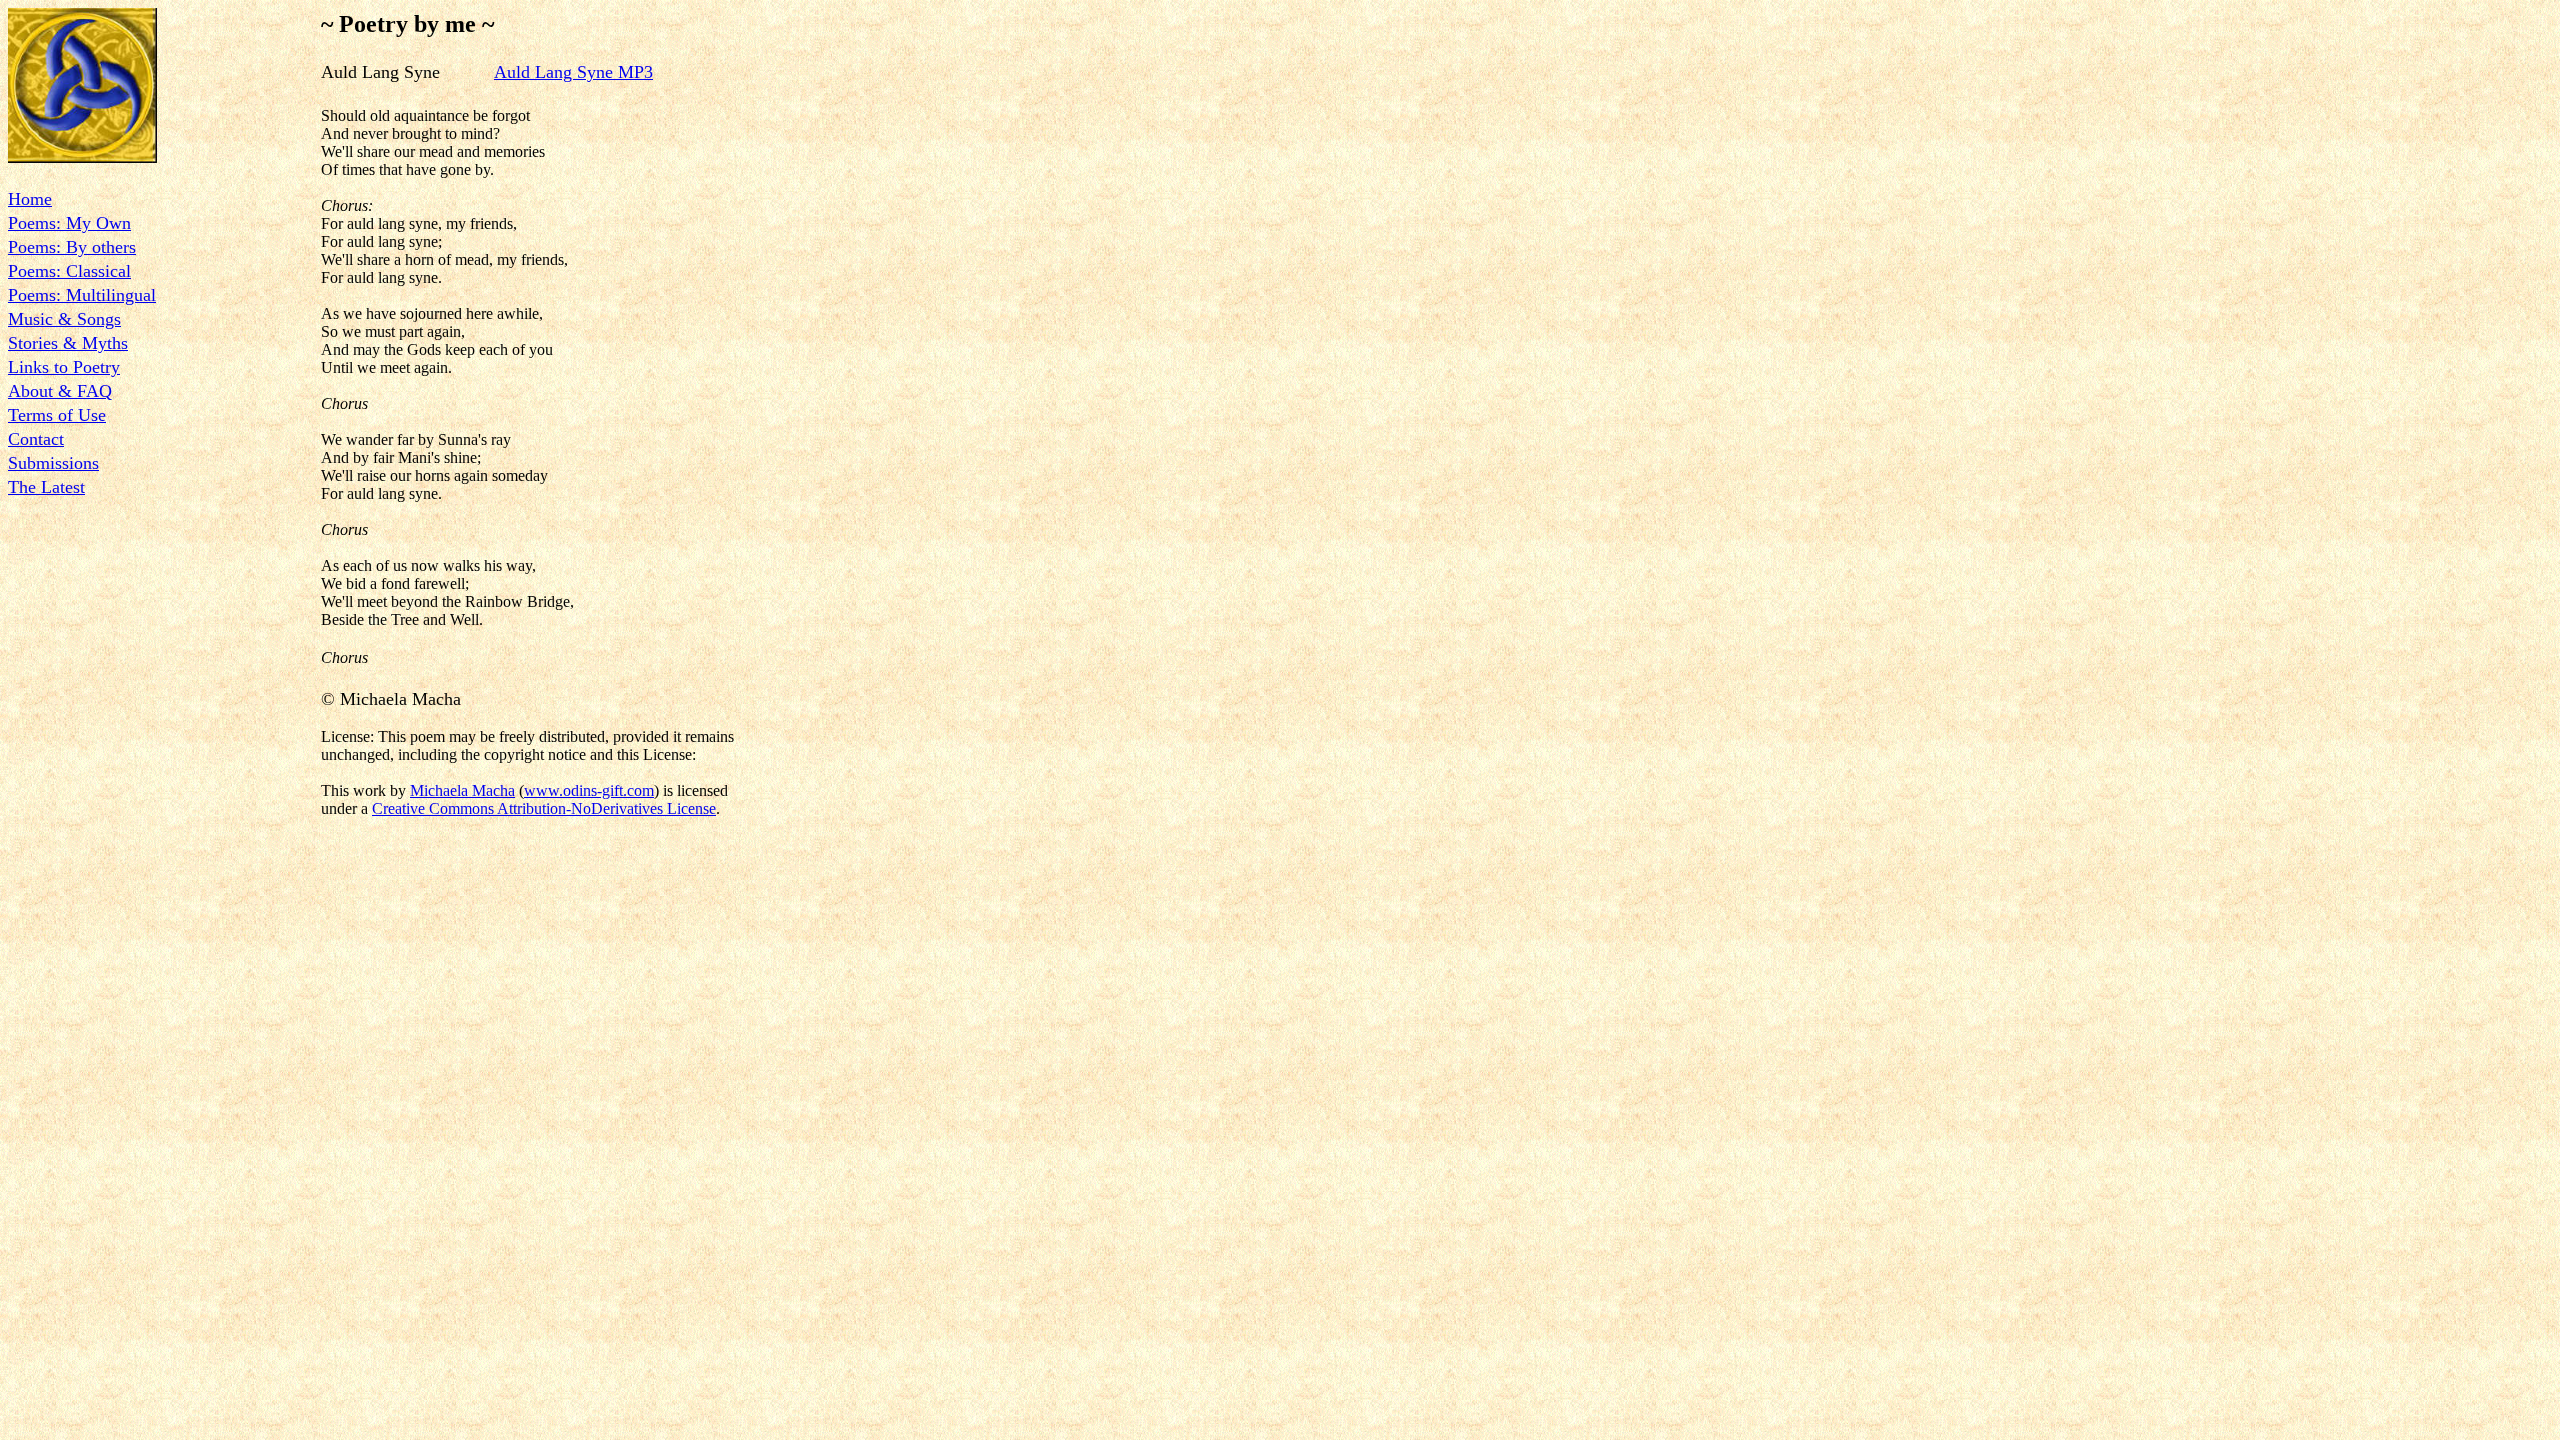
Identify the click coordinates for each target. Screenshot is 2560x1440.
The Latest (46, 487)
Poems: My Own (69, 223)
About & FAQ (60, 391)
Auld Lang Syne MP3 (573, 72)
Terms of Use (57, 415)
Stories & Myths (68, 343)
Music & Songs (64, 319)
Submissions (53, 463)
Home (30, 199)
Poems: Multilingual (82, 295)
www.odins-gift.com (589, 790)
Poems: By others (72, 247)
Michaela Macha (462, 790)
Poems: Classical (69, 271)
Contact (36, 439)
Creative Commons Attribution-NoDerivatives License (544, 808)
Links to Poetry (64, 367)
